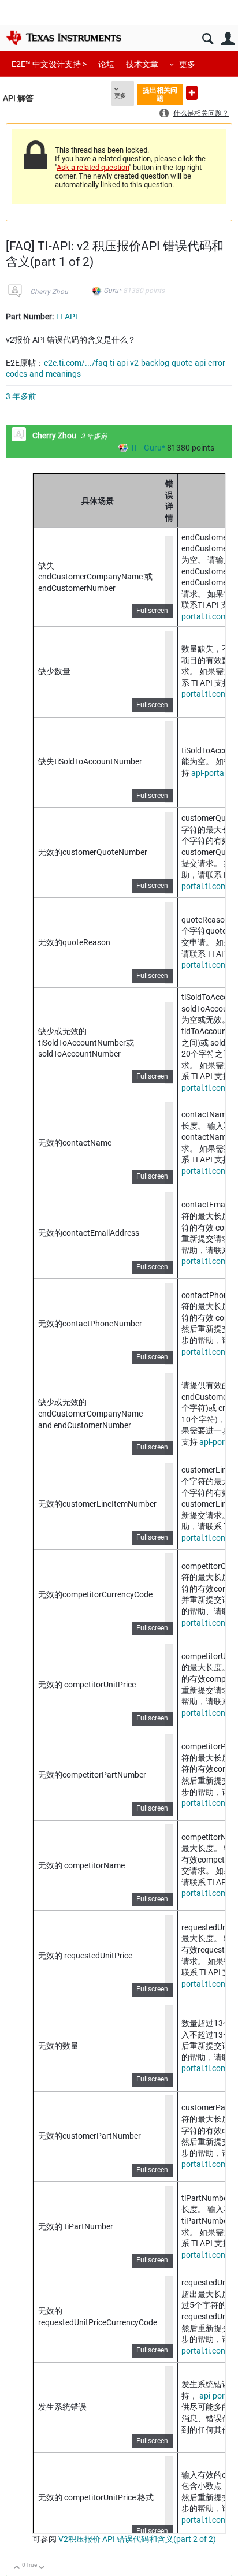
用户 (228, 39)
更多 (187, 64)
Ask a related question (93, 167)
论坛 (106, 64)
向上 (17, 2568)
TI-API (66, 317)
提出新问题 (192, 93)
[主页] (64, 38)
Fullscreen (152, 611)
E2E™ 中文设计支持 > (49, 64)
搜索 (208, 39)
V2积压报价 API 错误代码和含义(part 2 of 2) (136, 2539)
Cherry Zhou (49, 292)
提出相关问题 (160, 94)
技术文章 (142, 64)
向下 (42, 2568)
